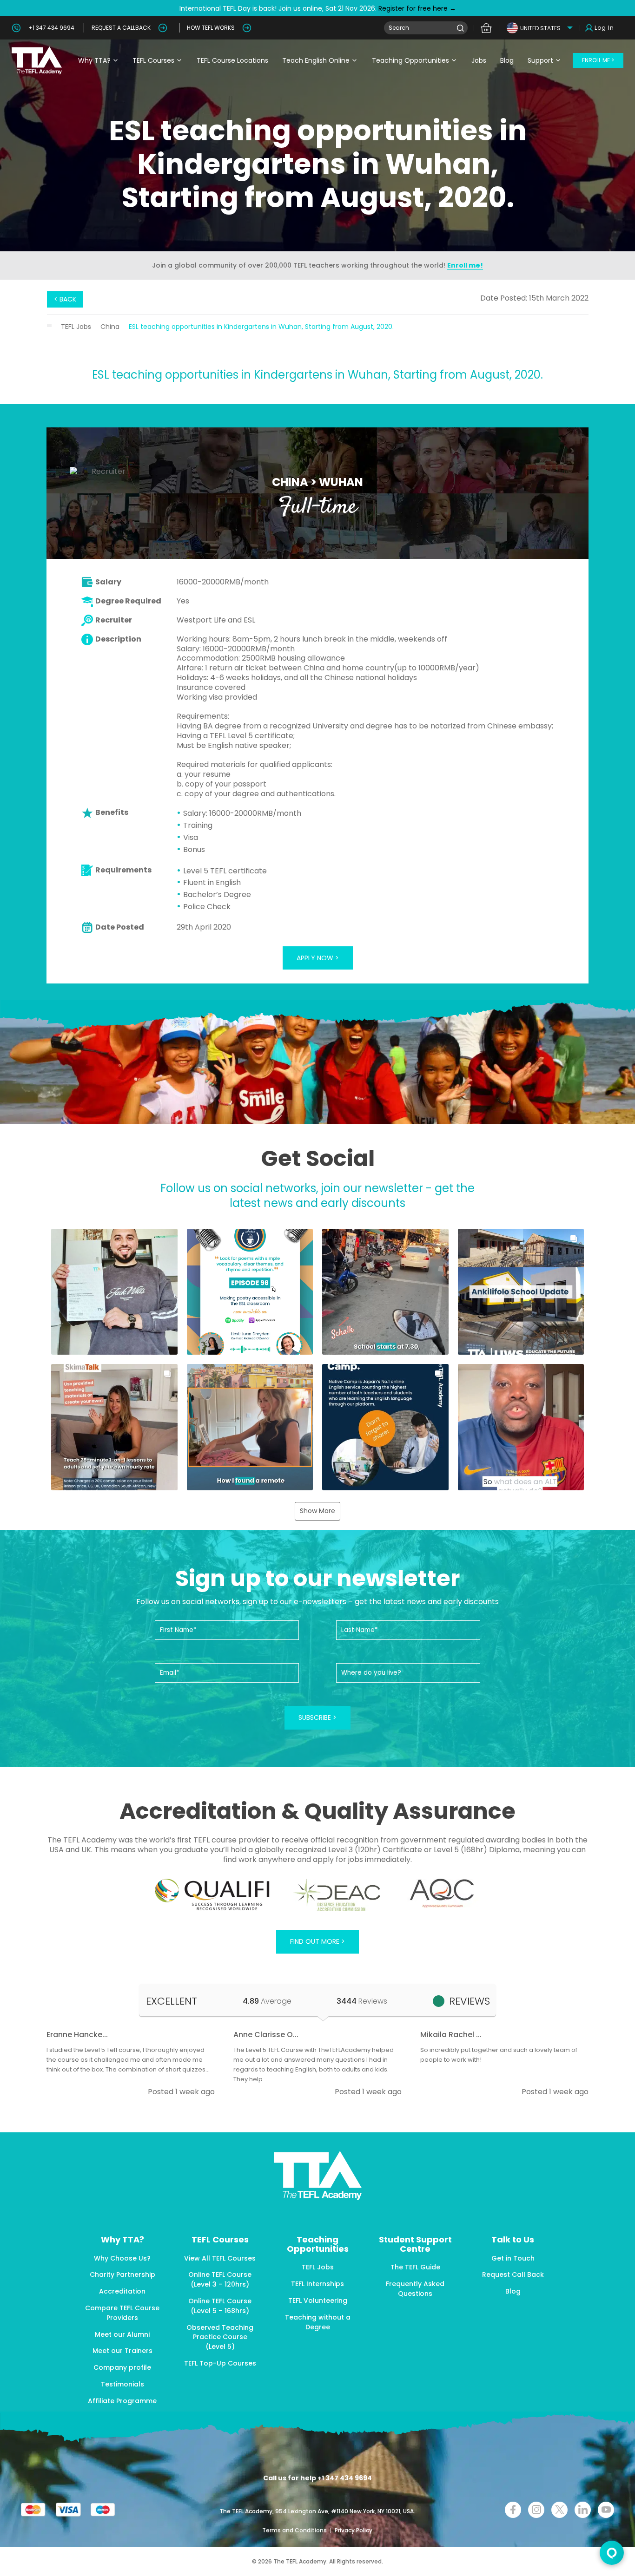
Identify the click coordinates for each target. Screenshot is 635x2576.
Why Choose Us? (122, 2258)
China (110, 327)
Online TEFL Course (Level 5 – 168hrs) (220, 2306)
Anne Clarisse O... (266, 2035)
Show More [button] (317, 1511)
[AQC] (442, 1893)
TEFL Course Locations (232, 60)
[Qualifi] (212, 1895)
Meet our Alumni (122, 2334)
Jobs (479, 60)
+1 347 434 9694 (51, 28)
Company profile (122, 2367)
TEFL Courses (153, 60)
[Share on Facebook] (513, 2510)
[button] (114, 1292)
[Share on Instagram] (536, 2510)
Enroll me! (465, 265)
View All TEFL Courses (220, 2258)
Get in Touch (513, 2258)
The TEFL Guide (415, 2267)
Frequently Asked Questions (415, 2289)
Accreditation (122, 2291)
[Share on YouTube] (606, 2510)
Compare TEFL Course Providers (122, 2313)
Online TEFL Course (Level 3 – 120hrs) (220, 2279)
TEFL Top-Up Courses (220, 2363)
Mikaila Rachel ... (451, 2035)
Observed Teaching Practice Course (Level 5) (220, 2337)
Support (540, 60)
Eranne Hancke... (77, 2035)
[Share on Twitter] (559, 2510)
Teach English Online (316, 60)
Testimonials (122, 2384)
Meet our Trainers (122, 2351)
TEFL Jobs (76, 327)
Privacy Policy (354, 2530)
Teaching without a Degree (318, 2322)
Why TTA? (94, 60)
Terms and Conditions (295, 2530)
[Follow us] (583, 2510)
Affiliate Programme (122, 2401)
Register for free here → (416, 8)
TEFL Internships (317, 2284)
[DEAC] (337, 1895)
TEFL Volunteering (318, 2301)
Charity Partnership (122, 2274)
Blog (507, 60)
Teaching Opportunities (410, 60)
